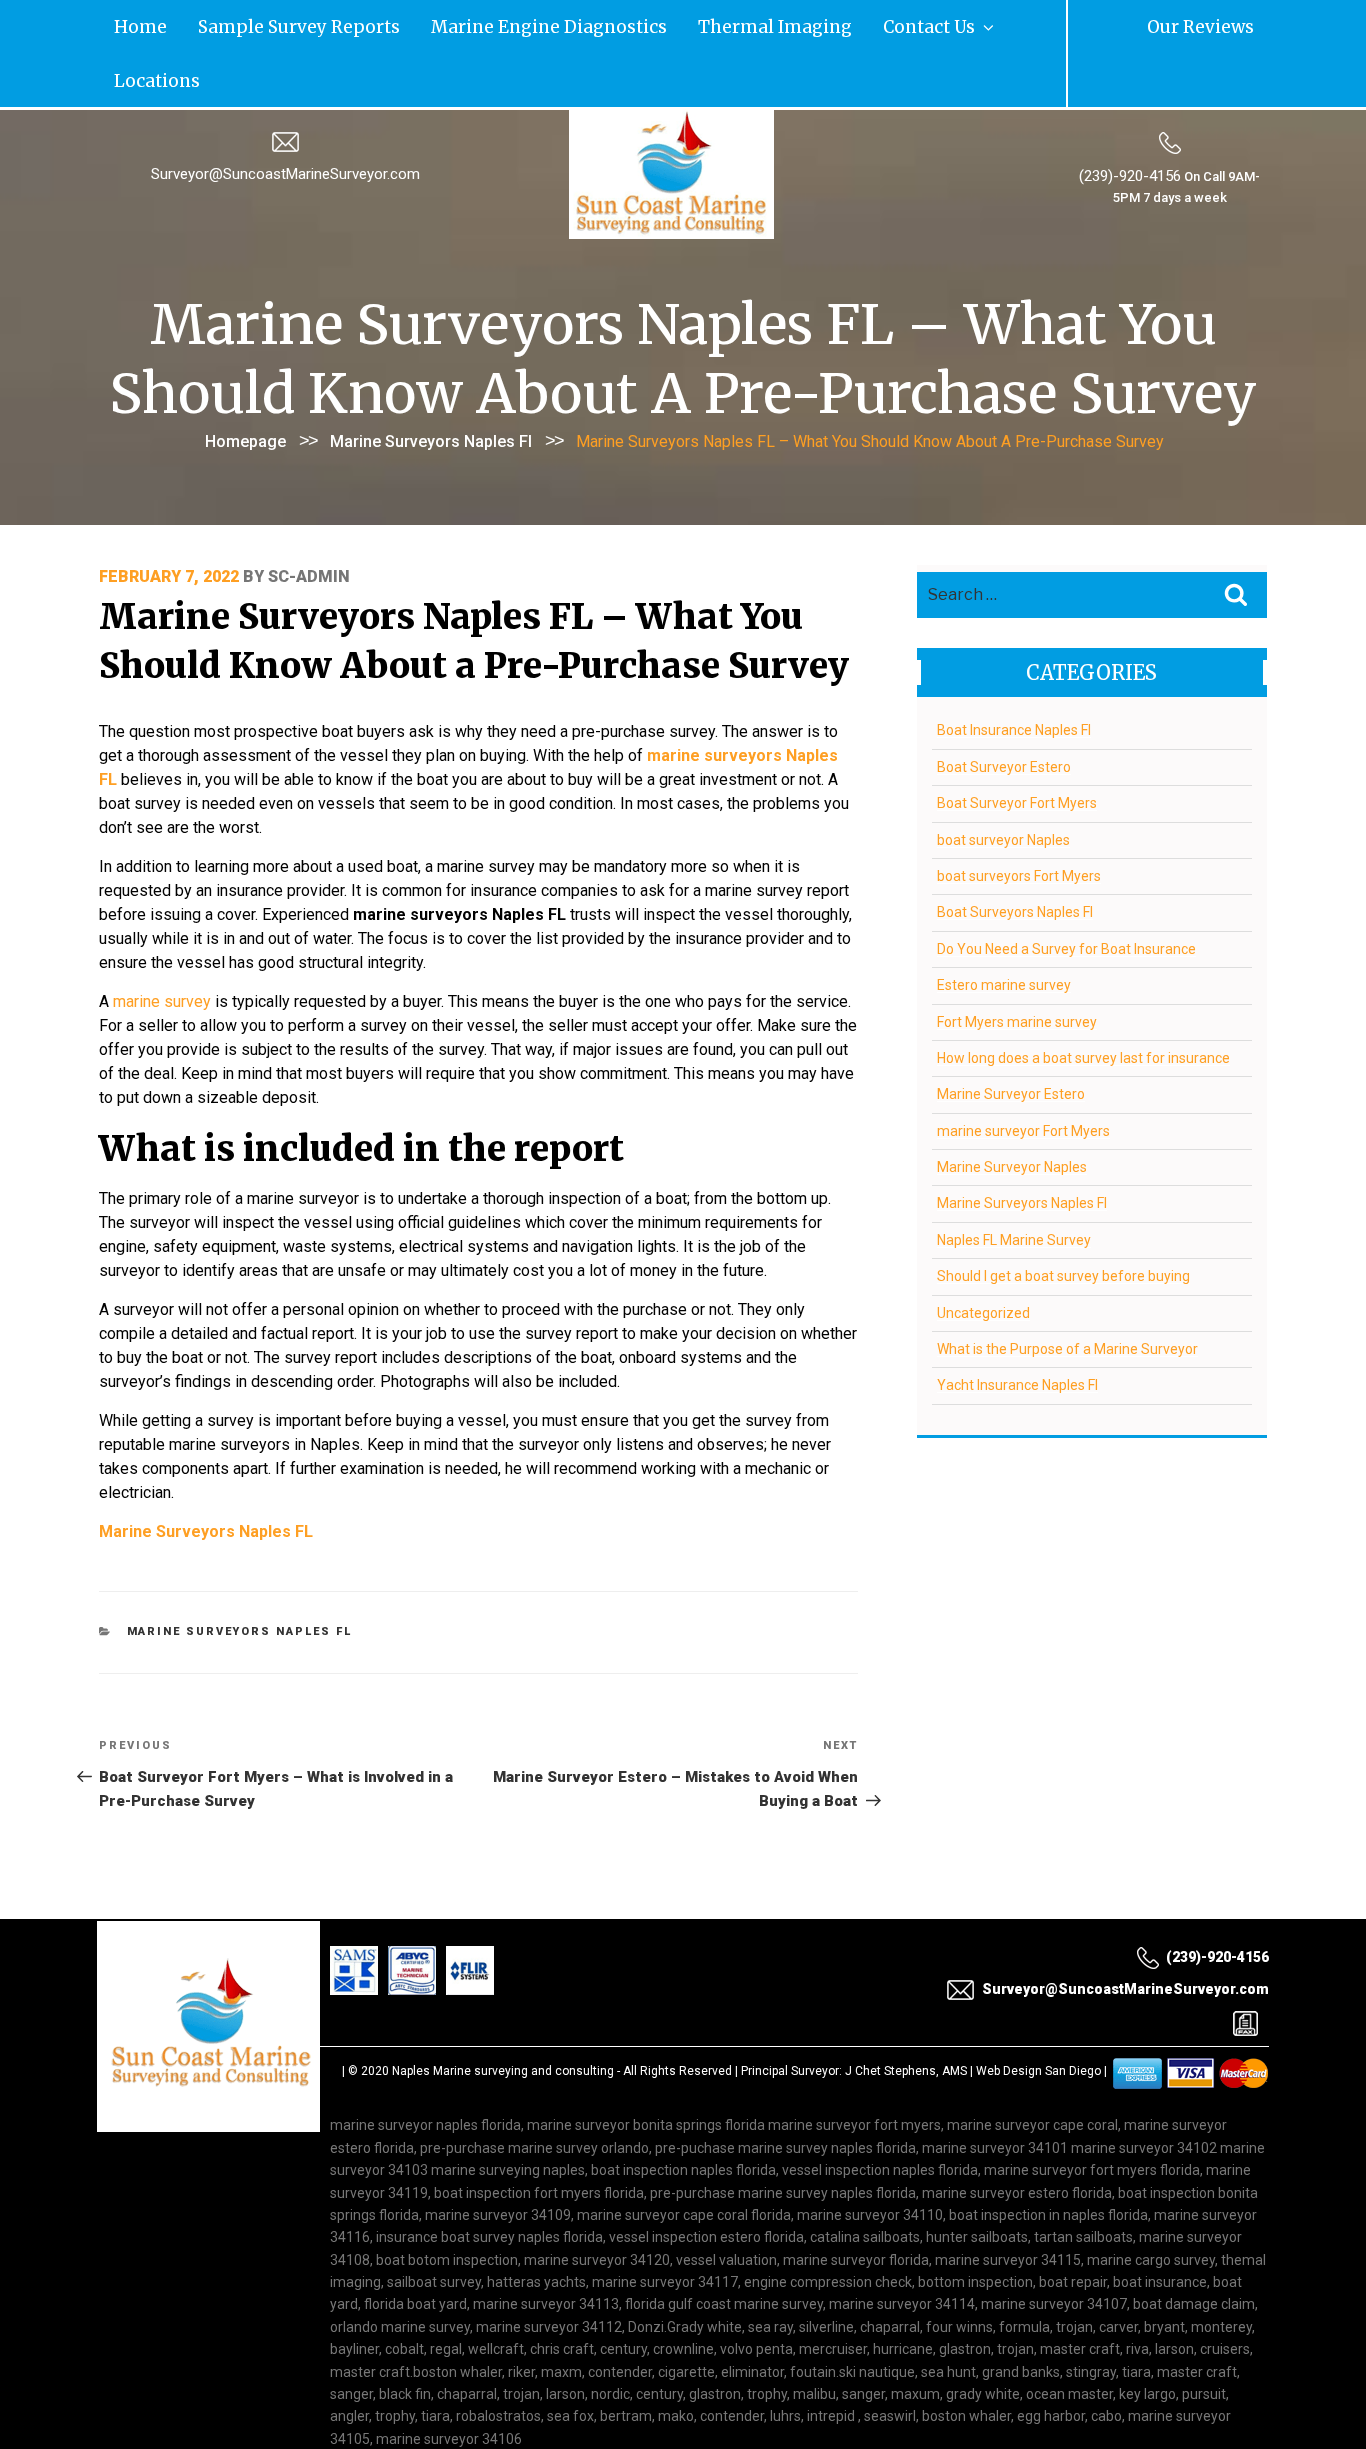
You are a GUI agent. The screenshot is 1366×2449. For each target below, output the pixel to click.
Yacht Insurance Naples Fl (1017, 1328)
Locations (779, 24)
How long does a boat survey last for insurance (1083, 1000)
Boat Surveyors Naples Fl (1015, 855)
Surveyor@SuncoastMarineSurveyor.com (285, 117)
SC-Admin (309, 519)
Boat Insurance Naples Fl (1014, 673)
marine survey (162, 944)
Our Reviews (1221, 24)
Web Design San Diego (1038, 2014)
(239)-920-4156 (1130, 119)
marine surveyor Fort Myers (1023, 1073)
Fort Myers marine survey (1017, 964)
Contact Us (685, 24)
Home (124, 24)
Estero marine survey (1004, 928)
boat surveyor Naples (1003, 782)
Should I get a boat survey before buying (1063, 1219)
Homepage (245, 383)
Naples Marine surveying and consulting (503, 2014)
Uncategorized (983, 1255)
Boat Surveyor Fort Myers (1017, 746)
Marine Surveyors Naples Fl (431, 383)
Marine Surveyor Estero (1011, 1037)
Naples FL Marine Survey (1014, 1182)
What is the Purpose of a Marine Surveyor (1067, 1292)
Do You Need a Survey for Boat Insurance (1066, 891)
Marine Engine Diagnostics (415, 24)
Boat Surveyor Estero (1004, 709)
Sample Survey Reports (235, 24)
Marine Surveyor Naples (1012, 1110)
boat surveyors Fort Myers (1019, 818)
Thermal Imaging (577, 24)
